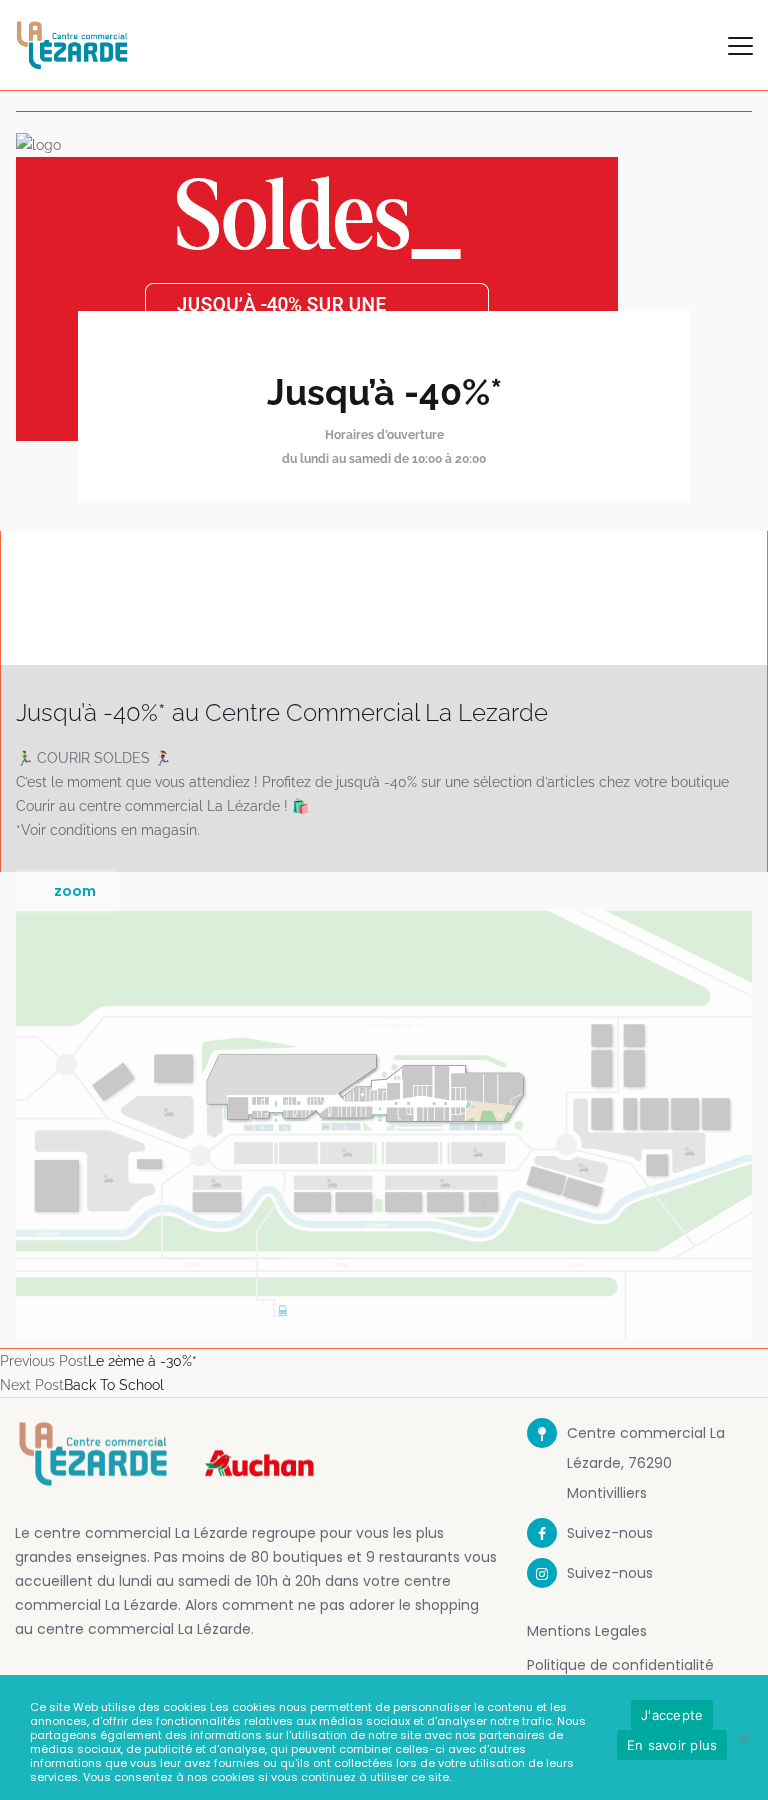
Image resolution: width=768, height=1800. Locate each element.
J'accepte (672, 1715)
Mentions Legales (587, 1631)
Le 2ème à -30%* (142, 1361)
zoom (75, 891)
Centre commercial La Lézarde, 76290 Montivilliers (646, 1463)
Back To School (114, 1385)
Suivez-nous (610, 1533)
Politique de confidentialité (620, 1665)
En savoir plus (672, 1745)
